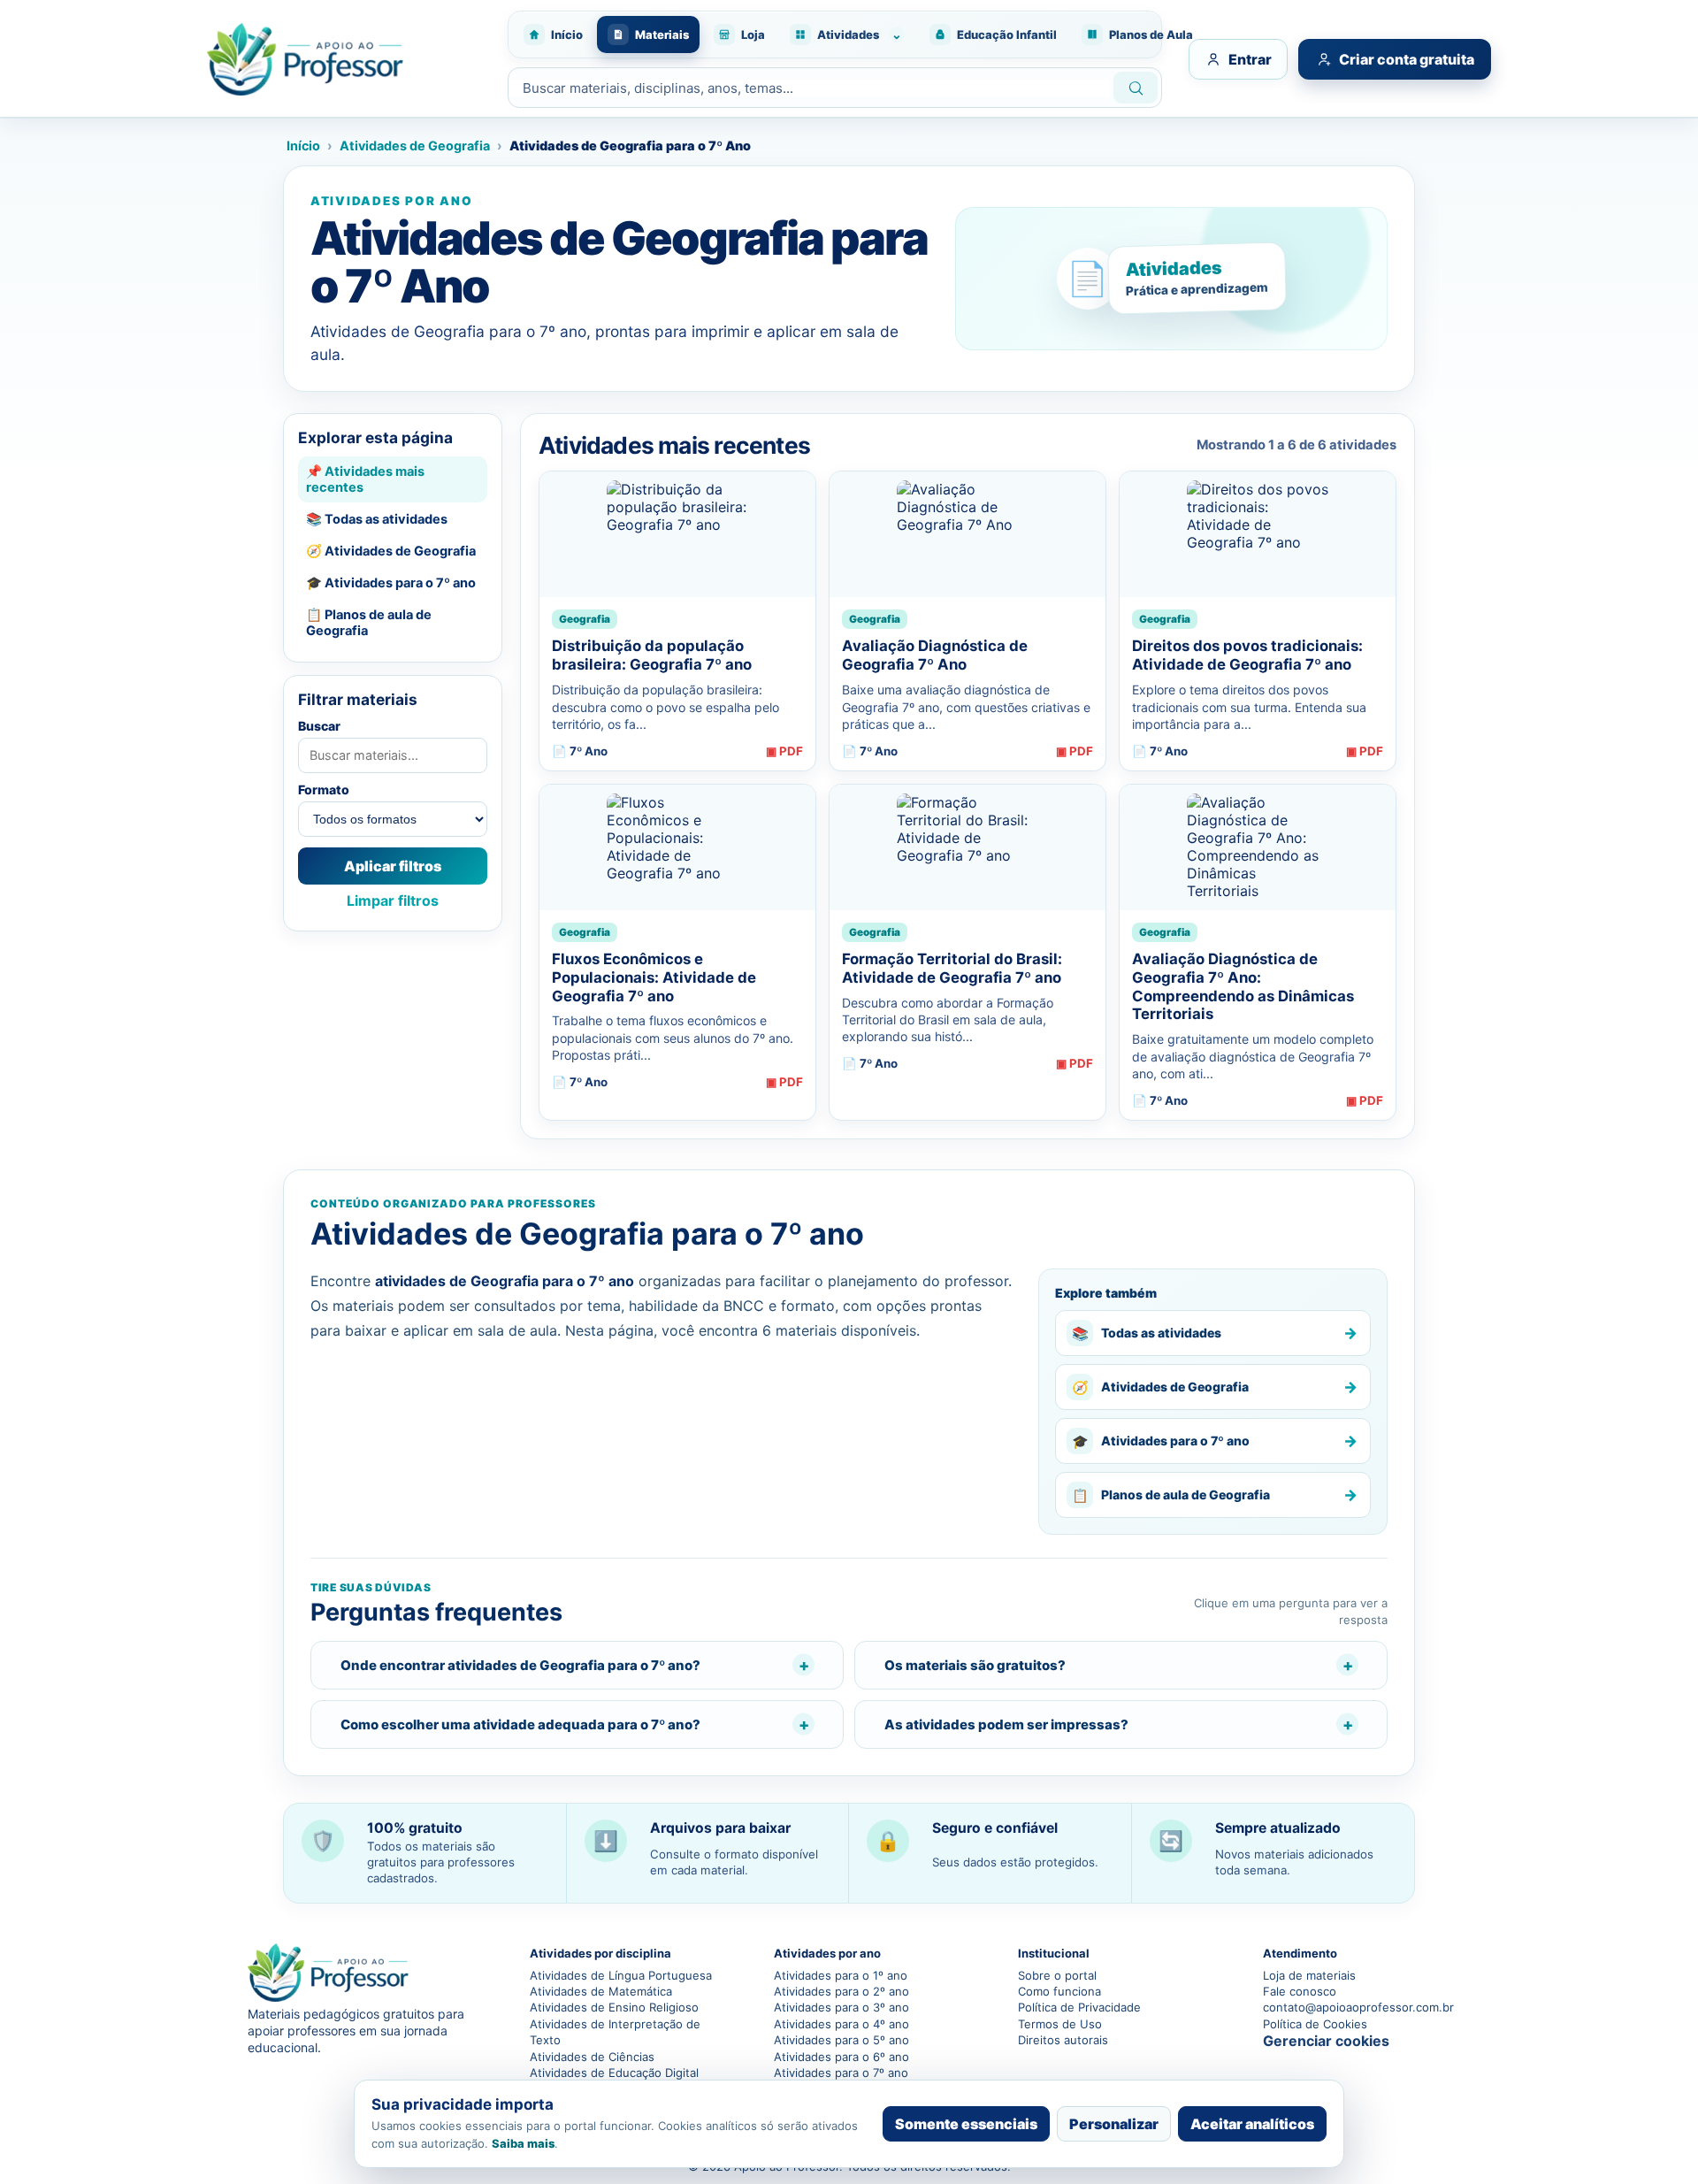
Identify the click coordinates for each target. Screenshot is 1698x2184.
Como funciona (1059, 1991)
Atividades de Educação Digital (614, 2073)
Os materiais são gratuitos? (975, 1665)
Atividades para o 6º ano (841, 2057)
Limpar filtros (393, 900)
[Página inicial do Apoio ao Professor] (348, 59)
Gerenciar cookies (1326, 2041)
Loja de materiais (1309, 1975)
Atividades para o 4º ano (841, 2024)
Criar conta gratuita (1407, 59)
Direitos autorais (1063, 2040)
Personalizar (1114, 2124)
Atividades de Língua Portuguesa (621, 1975)
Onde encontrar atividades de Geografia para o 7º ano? (520, 1665)
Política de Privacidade (1079, 2007)
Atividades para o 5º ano (841, 2040)
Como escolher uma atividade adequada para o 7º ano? (520, 1724)
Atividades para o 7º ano (841, 2073)
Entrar (1250, 59)
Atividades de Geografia (415, 146)
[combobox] (809, 88)
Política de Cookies (1315, 2024)
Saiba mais (523, 2143)
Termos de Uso (1060, 2024)
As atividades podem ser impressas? (1006, 1724)
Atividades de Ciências (592, 2057)
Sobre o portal (1057, 1975)
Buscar (319, 726)
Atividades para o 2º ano (841, 1991)
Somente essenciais (966, 2124)
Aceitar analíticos (1252, 2124)
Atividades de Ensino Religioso (614, 2007)
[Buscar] (1136, 88)
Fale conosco (1300, 1991)
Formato (324, 789)
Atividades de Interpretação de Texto (615, 2032)
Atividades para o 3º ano (841, 2007)
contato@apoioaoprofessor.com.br (1357, 2007)
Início (303, 146)
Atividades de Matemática (601, 1991)
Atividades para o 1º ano (841, 1975)
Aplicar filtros (393, 866)
